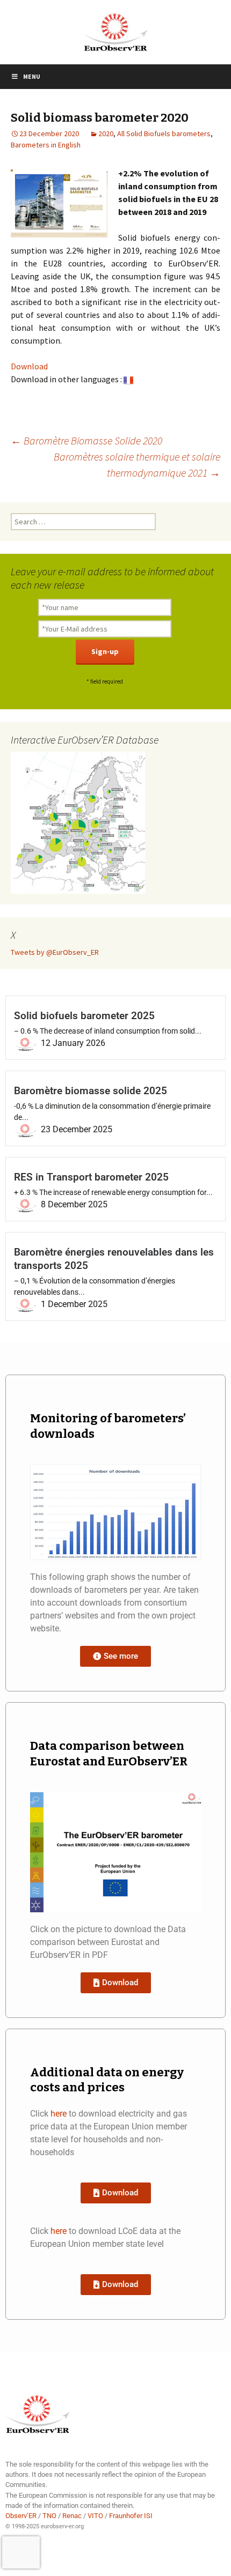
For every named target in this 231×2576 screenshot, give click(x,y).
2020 (106, 133)
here (59, 2114)
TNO (49, 2516)
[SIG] (78, 822)
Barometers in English (46, 145)
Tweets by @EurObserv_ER (55, 952)
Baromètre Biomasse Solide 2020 (86, 440)
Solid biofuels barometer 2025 (84, 1016)
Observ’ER (21, 2516)
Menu (32, 76)
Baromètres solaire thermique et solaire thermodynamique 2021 (137, 465)
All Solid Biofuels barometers (164, 133)
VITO (95, 2516)
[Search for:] (83, 522)
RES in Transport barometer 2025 (91, 1177)
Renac (72, 2516)
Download (29, 366)
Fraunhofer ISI (131, 2516)
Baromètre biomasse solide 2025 (91, 1091)
